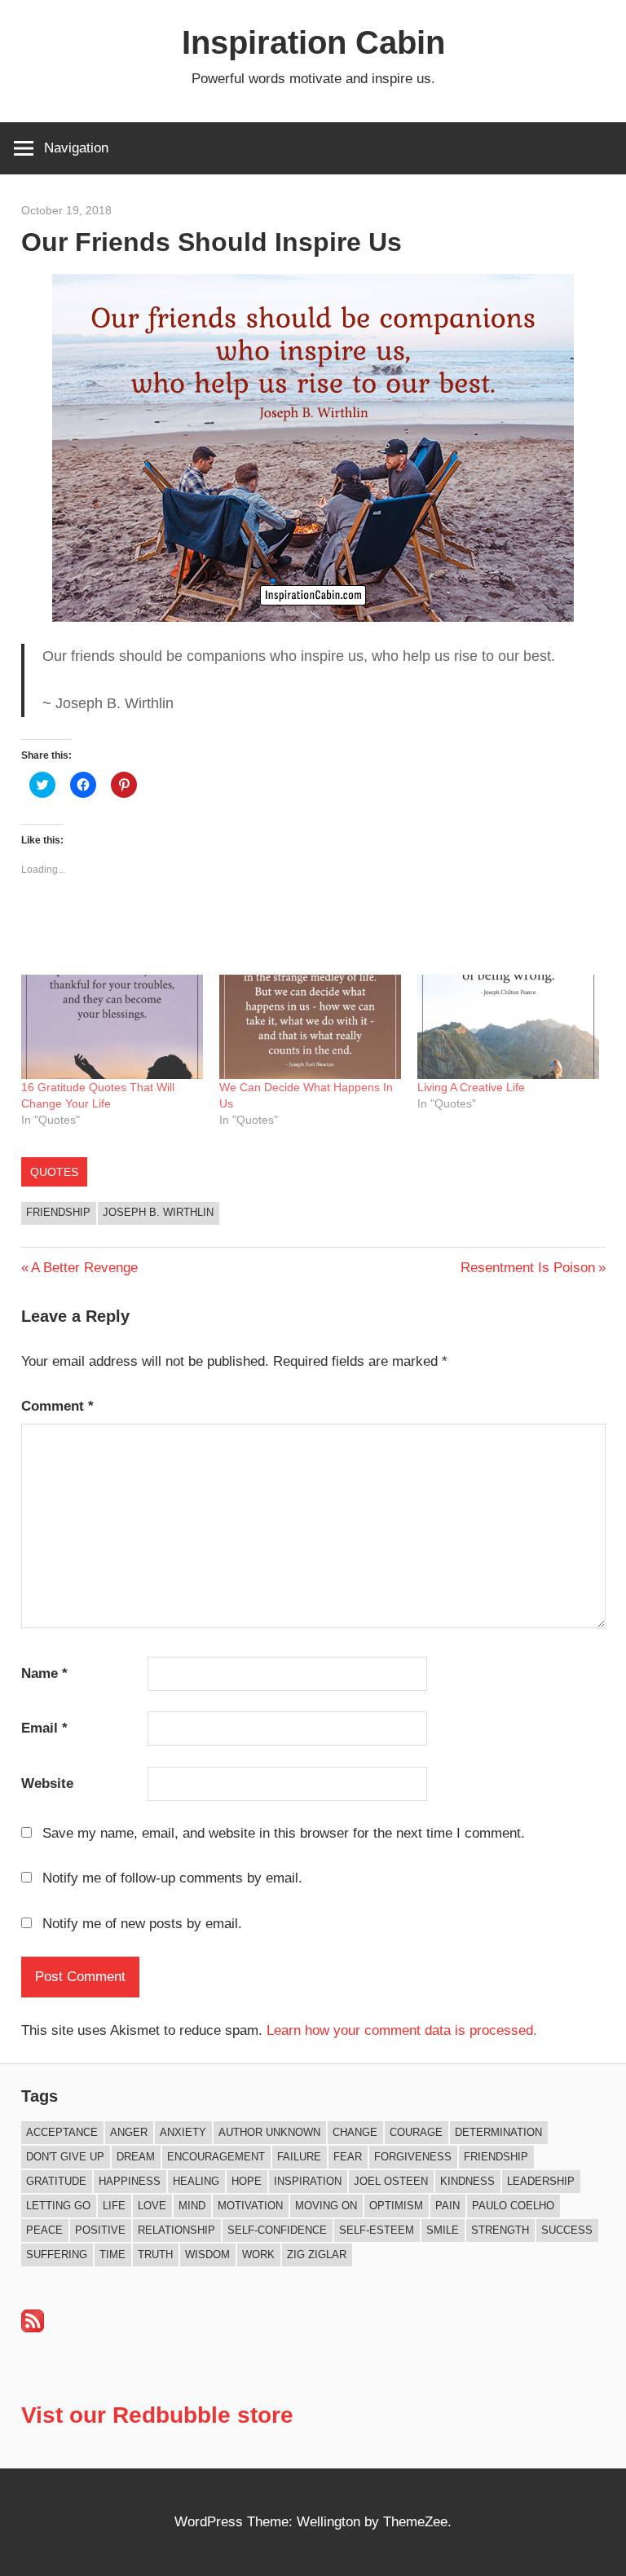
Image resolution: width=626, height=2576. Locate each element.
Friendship (58, 1212)
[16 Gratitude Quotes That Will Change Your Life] (112, 1027)
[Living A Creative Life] (508, 1027)
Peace (44, 2230)
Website (47, 1783)
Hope (247, 2181)
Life (114, 2206)
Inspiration (308, 2181)
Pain (447, 2206)
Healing (196, 2181)
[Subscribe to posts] (33, 2328)
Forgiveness (413, 2157)
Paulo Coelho (513, 2206)
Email (44, 1728)
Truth (155, 2255)
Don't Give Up (65, 2157)
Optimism (396, 2206)
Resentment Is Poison (528, 1268)
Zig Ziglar (317, 2255)
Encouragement (216, 2157)
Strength (500, 2230)
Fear (348, 2157)
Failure (299, 2157)
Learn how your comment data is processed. (402, 2030)
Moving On (326, 2206)
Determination (498, 2132)
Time (112, 2255)
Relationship (176, 2230)
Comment (57, 1406)
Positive (100, 2230)
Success (567, 2230)
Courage (416, 2132)
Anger (129, 2132)
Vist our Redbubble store (157, 2415)
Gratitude (56, 2181)
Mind (192, 2206)
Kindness (467, 2181)
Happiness (130, 2181)
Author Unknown (269, 2132)
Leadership (541, 2181)
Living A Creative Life (471, 1087)
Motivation (250, 2206)
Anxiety (183, 2132)
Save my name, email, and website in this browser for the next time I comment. (284, 1833)
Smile (443, 2230)
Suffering (57, 2255)
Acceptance (62, 2132)
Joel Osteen (391, 2181)
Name (44, 1673)
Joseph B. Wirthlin (158, 1212)
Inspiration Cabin (313, 42)
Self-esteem (377, 2230)
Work (258, 2255)
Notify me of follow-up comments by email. (172, 1878)
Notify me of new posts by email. (142, 1924)
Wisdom (207, 2255)
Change (355, 2132)
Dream (136, 2157)
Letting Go (58, 2206)
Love (152, 2206)
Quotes (54, 1172)
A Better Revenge (84, 1268)
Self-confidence (277, 2230)
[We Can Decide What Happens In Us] (310, 1027)
